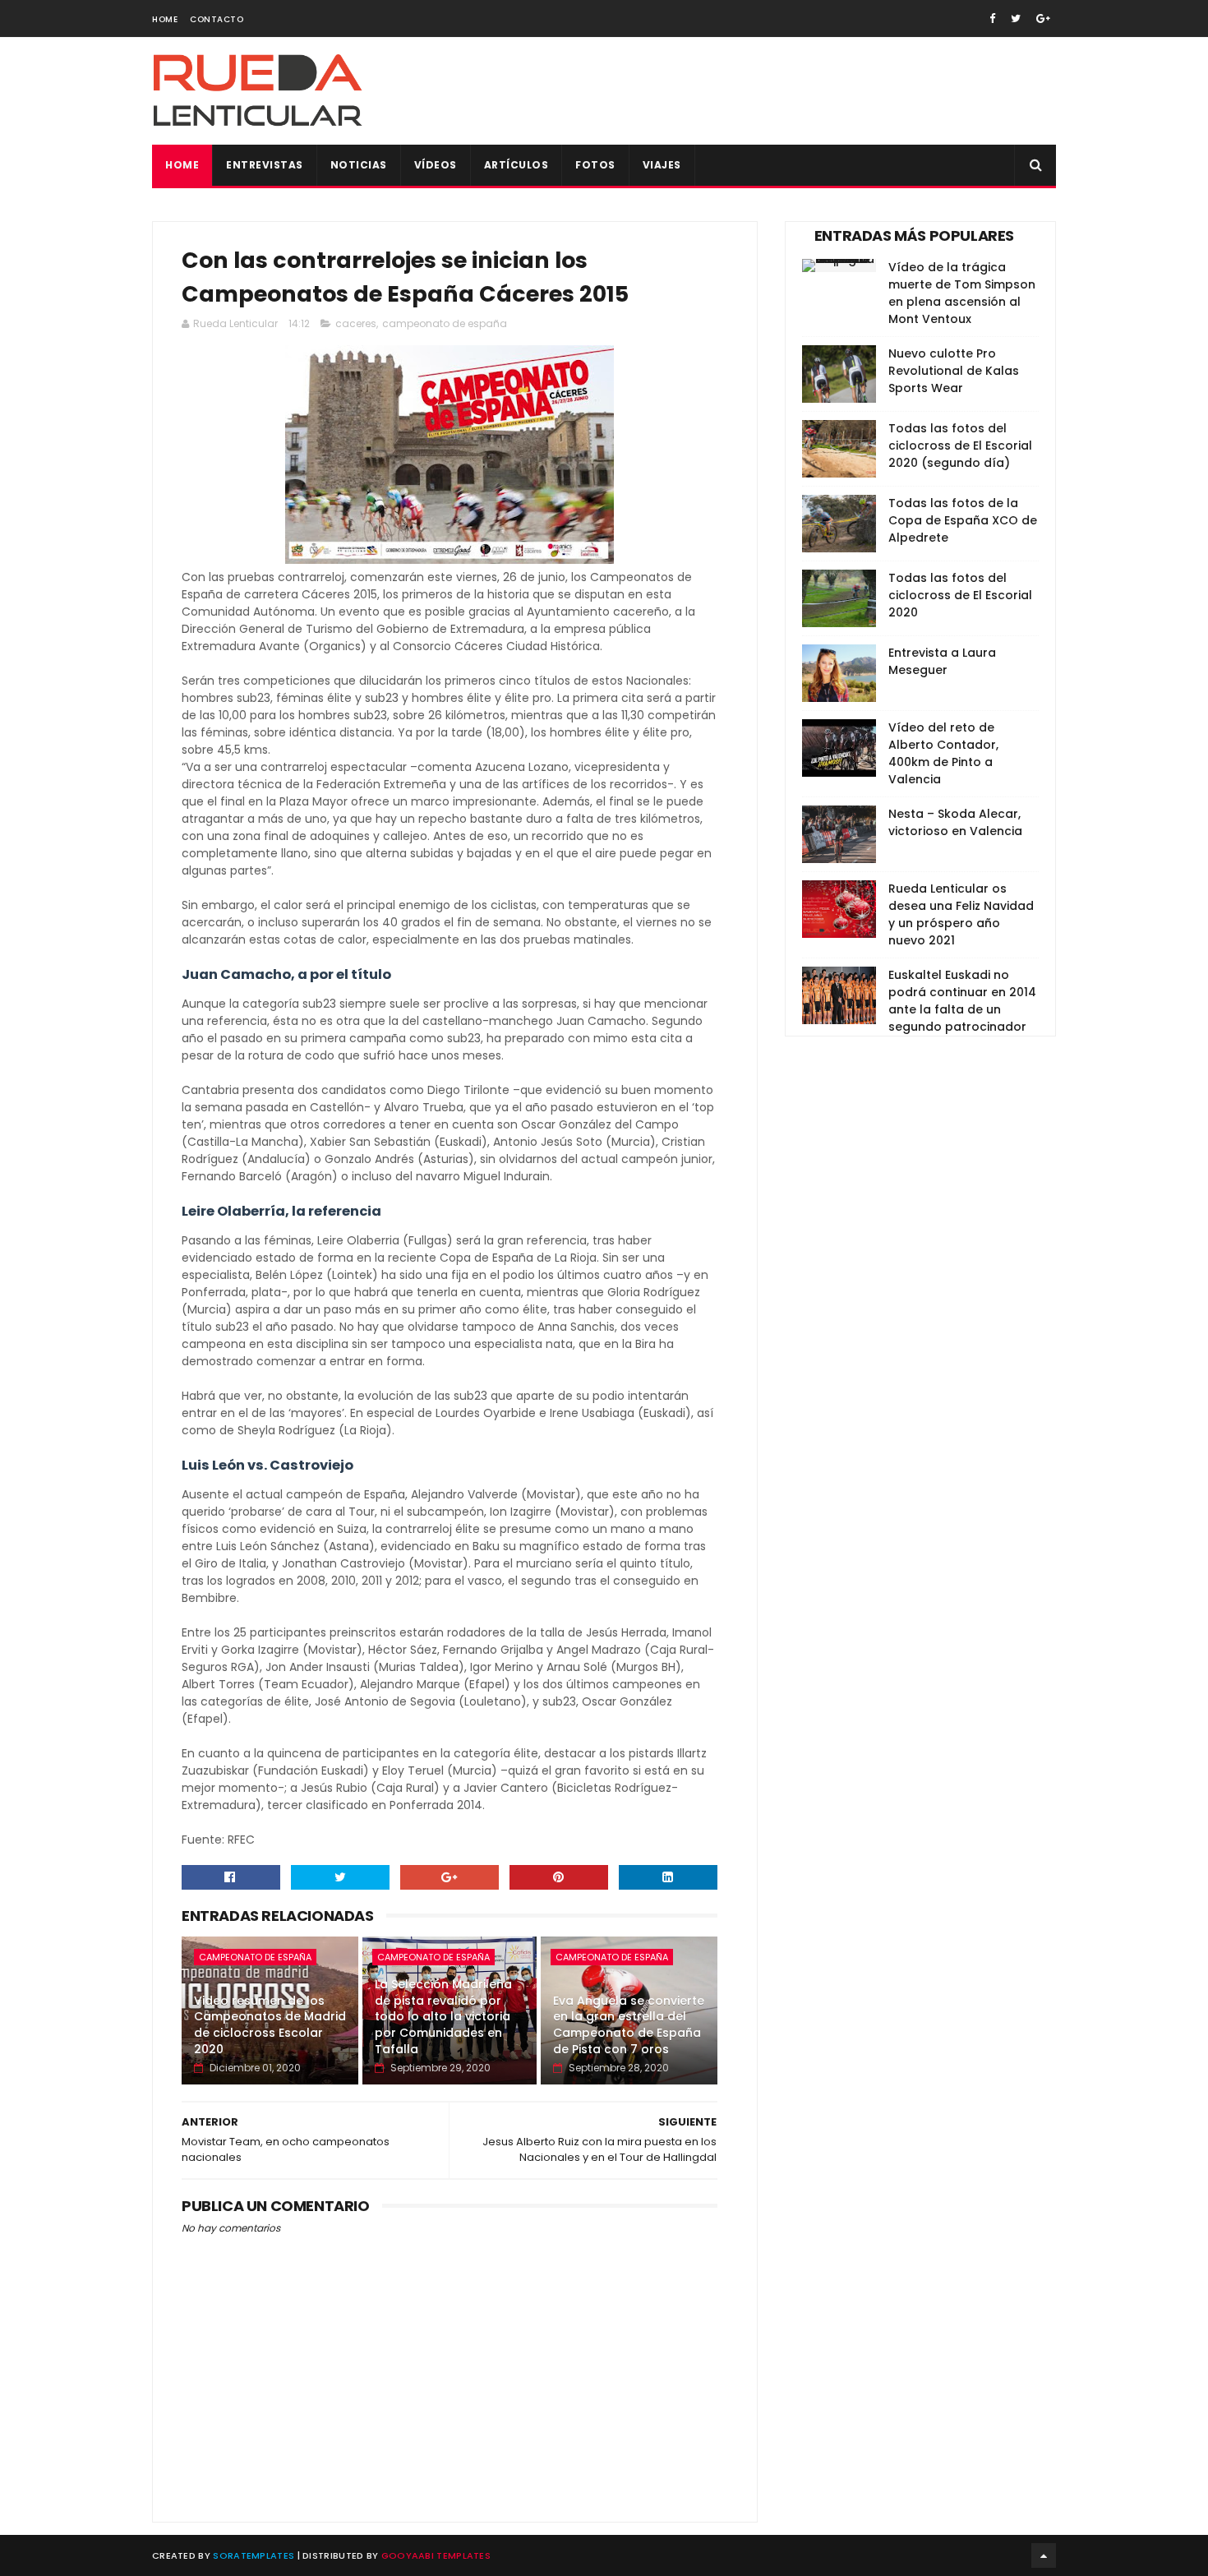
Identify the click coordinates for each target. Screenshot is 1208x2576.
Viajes (662, 165)
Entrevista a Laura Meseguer (942, 661)
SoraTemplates (254, 2555)
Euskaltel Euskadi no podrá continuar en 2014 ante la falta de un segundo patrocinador (962, 1001)
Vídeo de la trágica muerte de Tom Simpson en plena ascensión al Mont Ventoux (962, 293)
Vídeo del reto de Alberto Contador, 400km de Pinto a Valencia (943, 753)
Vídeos (436, 165)
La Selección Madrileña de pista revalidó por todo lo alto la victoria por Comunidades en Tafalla (443, 2016)
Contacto (217, 19)
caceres (356, 323)
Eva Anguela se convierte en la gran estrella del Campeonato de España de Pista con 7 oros (629, 2025)
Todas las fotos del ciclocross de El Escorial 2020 (960, 595)
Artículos (516, 165)
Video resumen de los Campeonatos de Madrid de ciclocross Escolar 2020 (270, 2025)
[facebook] (992, 18)
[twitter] (1016, 18)
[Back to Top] (1044, 2555)
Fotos (595, 165)
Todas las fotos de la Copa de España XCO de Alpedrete (963, 520)
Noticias (359, 165)
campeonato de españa (445, 323)
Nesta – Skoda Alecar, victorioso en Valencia (955, 822)
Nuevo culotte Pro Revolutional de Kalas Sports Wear (954, 371)
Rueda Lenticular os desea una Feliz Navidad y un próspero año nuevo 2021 (961, 914)
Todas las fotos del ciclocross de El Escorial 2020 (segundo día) (960, 445)
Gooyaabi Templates (436, 2555)
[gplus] (1043, 18)
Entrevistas (265, 165)
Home (165, 19)
